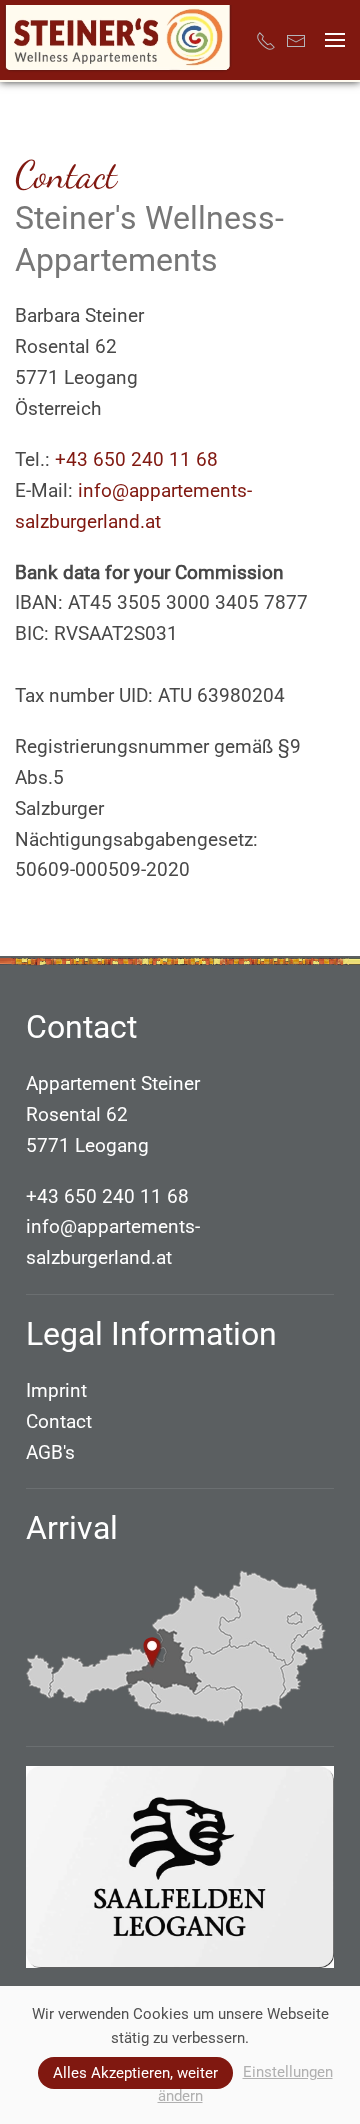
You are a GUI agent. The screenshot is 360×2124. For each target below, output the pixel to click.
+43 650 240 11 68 (136, 459)
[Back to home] (118, 40)
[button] (335, 40)
